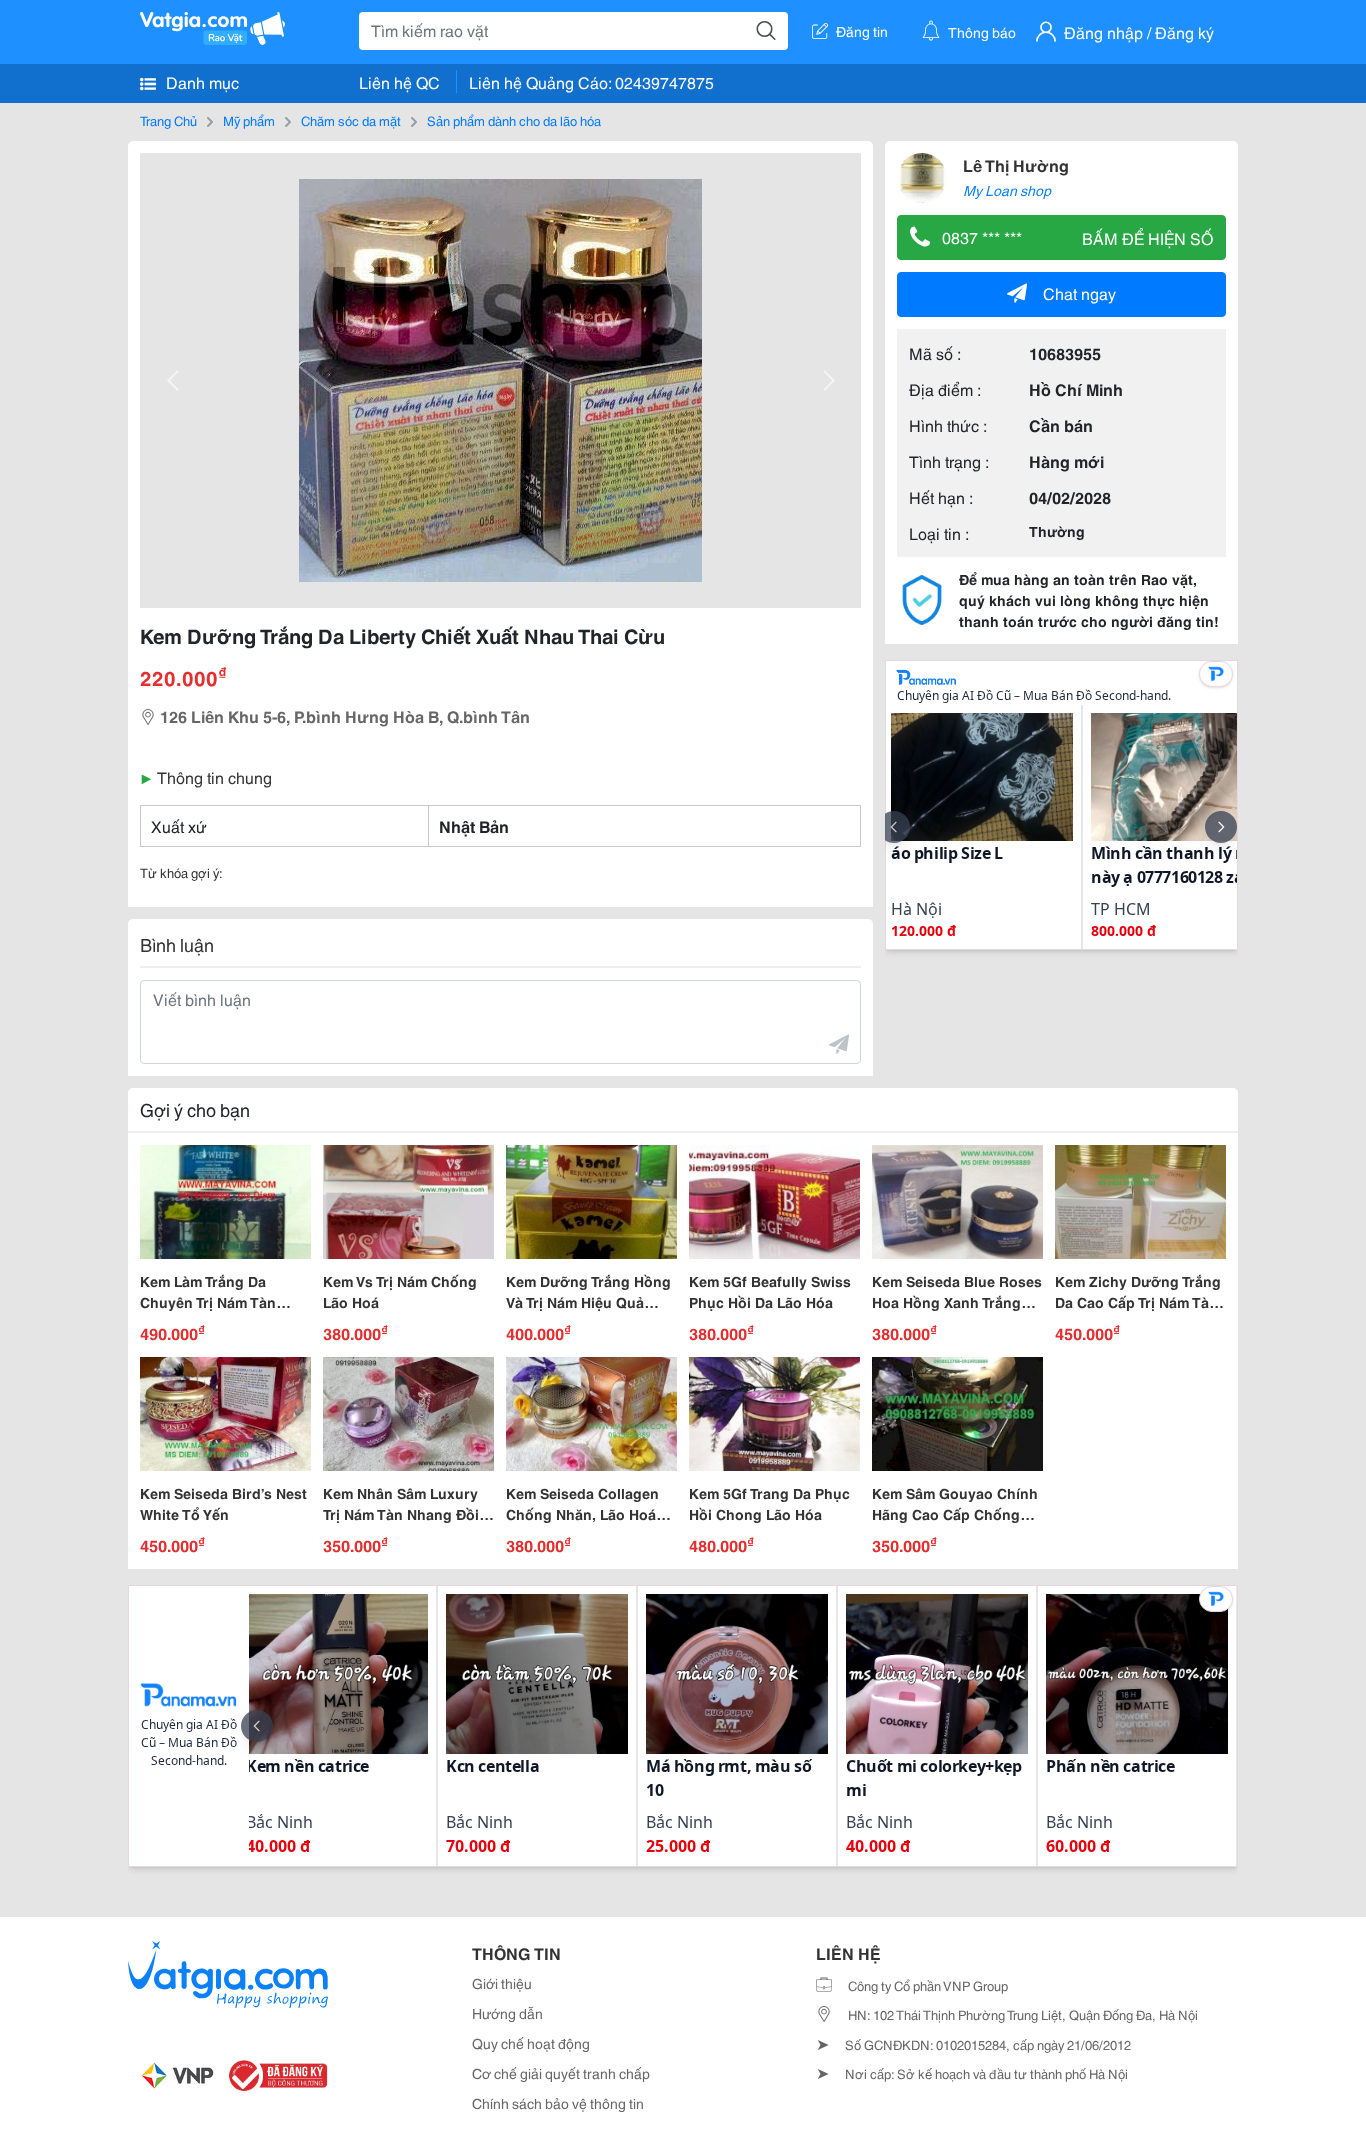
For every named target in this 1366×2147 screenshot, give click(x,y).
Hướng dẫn (507, 2013)
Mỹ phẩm (249, 120)
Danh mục (200, 81)
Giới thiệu (502, 1983)
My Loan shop (1007, 190)
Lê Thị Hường (1016, 164)
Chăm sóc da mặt (351, 120)
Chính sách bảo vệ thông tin (558, 2103)
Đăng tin (862, 31)
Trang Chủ (168, 120)
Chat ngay (1079, 292)
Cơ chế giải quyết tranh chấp (561, 2073)
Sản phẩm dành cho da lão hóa (514, 120)
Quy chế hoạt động (531, 2043)
